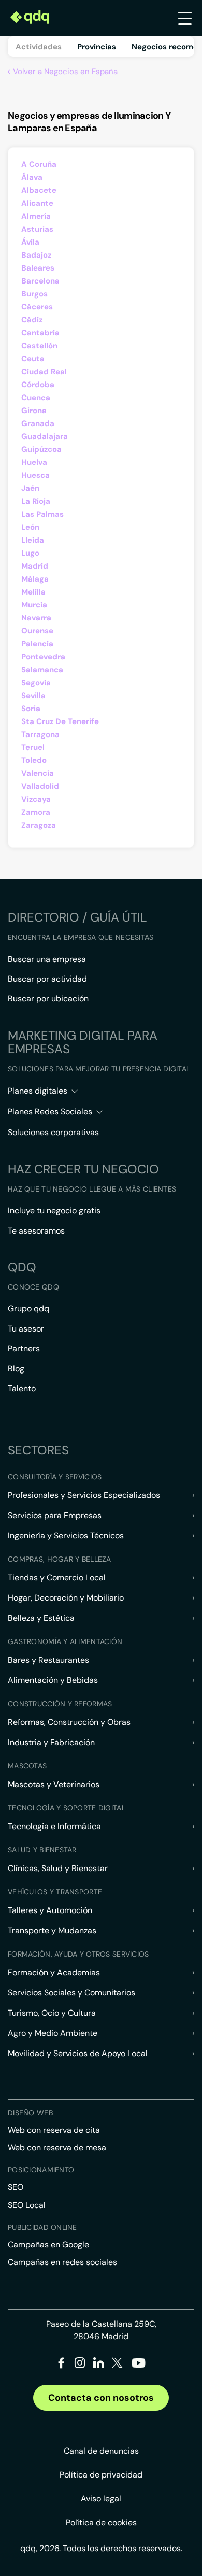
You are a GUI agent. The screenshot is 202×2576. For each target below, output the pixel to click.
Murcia (34, 605)
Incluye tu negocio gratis (54, 1211)
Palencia (37, 644)
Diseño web (30, 2113)
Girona (34, 411)
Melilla (33, 592)
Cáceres (37, 307)
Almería (36, 216)
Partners (24, 1348)
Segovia (36, 683)
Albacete (39, 190)
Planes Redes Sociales (50, 1112)
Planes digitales (38, 1091)
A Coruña (39, 164)
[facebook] (61, 2365)
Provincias (97, 47)
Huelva (34, 462)
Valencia (38, 773)
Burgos (34, 294)
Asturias (37, 229)
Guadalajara (45, 436)
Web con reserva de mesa (57, 2148)
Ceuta (33, 359)
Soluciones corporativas (53, 1132)
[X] (117, 2365)
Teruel (33, 747)
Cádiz (32, 320)
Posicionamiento (41, 2170)
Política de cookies (101, 2522)
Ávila (30, 242)
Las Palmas (42, 514)
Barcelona (40, 281)
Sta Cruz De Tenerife (60, 721)
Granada (38, 423)
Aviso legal (101, 2499)
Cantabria (40, 333)
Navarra (36, 618)
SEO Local (27, 2205)
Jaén (30, 488)
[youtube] (138, 2367)
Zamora (36, 812)
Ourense (37, 631)
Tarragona (40, 734)
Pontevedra (43, 657)
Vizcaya (36, 799)
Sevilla (33, 696)
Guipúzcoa (41, 449)
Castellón (39, 346)
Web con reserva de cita (54, 2130)
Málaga (35, 579)
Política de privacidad (101, 2475)
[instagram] (80, 2365)
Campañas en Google (48, 2245)
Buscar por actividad (47, 979)
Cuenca (36, 398)
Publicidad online (42, 2227)
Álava (32, 177)
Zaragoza (39, 825)
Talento (22, 1388)
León (30, 527)
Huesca (35, 475)
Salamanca (42, 670)
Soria (31, 709)
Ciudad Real (44, 372)
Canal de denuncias (101, 2451)
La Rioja (36, 501)
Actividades (39, 47)
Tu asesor (26, 1329)
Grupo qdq (28, 1308)
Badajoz (36, 255)
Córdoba (38, 385)
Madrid (35, 566)
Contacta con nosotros (101, 2398)
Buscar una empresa (47, 959)
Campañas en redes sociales (62, 2262)
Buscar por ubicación (48, 999)
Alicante (37, 203)
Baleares (38, 268)
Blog (16, 1369)
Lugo (30, 553)
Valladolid (40, 786)
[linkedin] (99, 2365)
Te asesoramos (36, 1231)
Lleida (33, 540)
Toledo (34, 760)
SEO (16, 2187)
